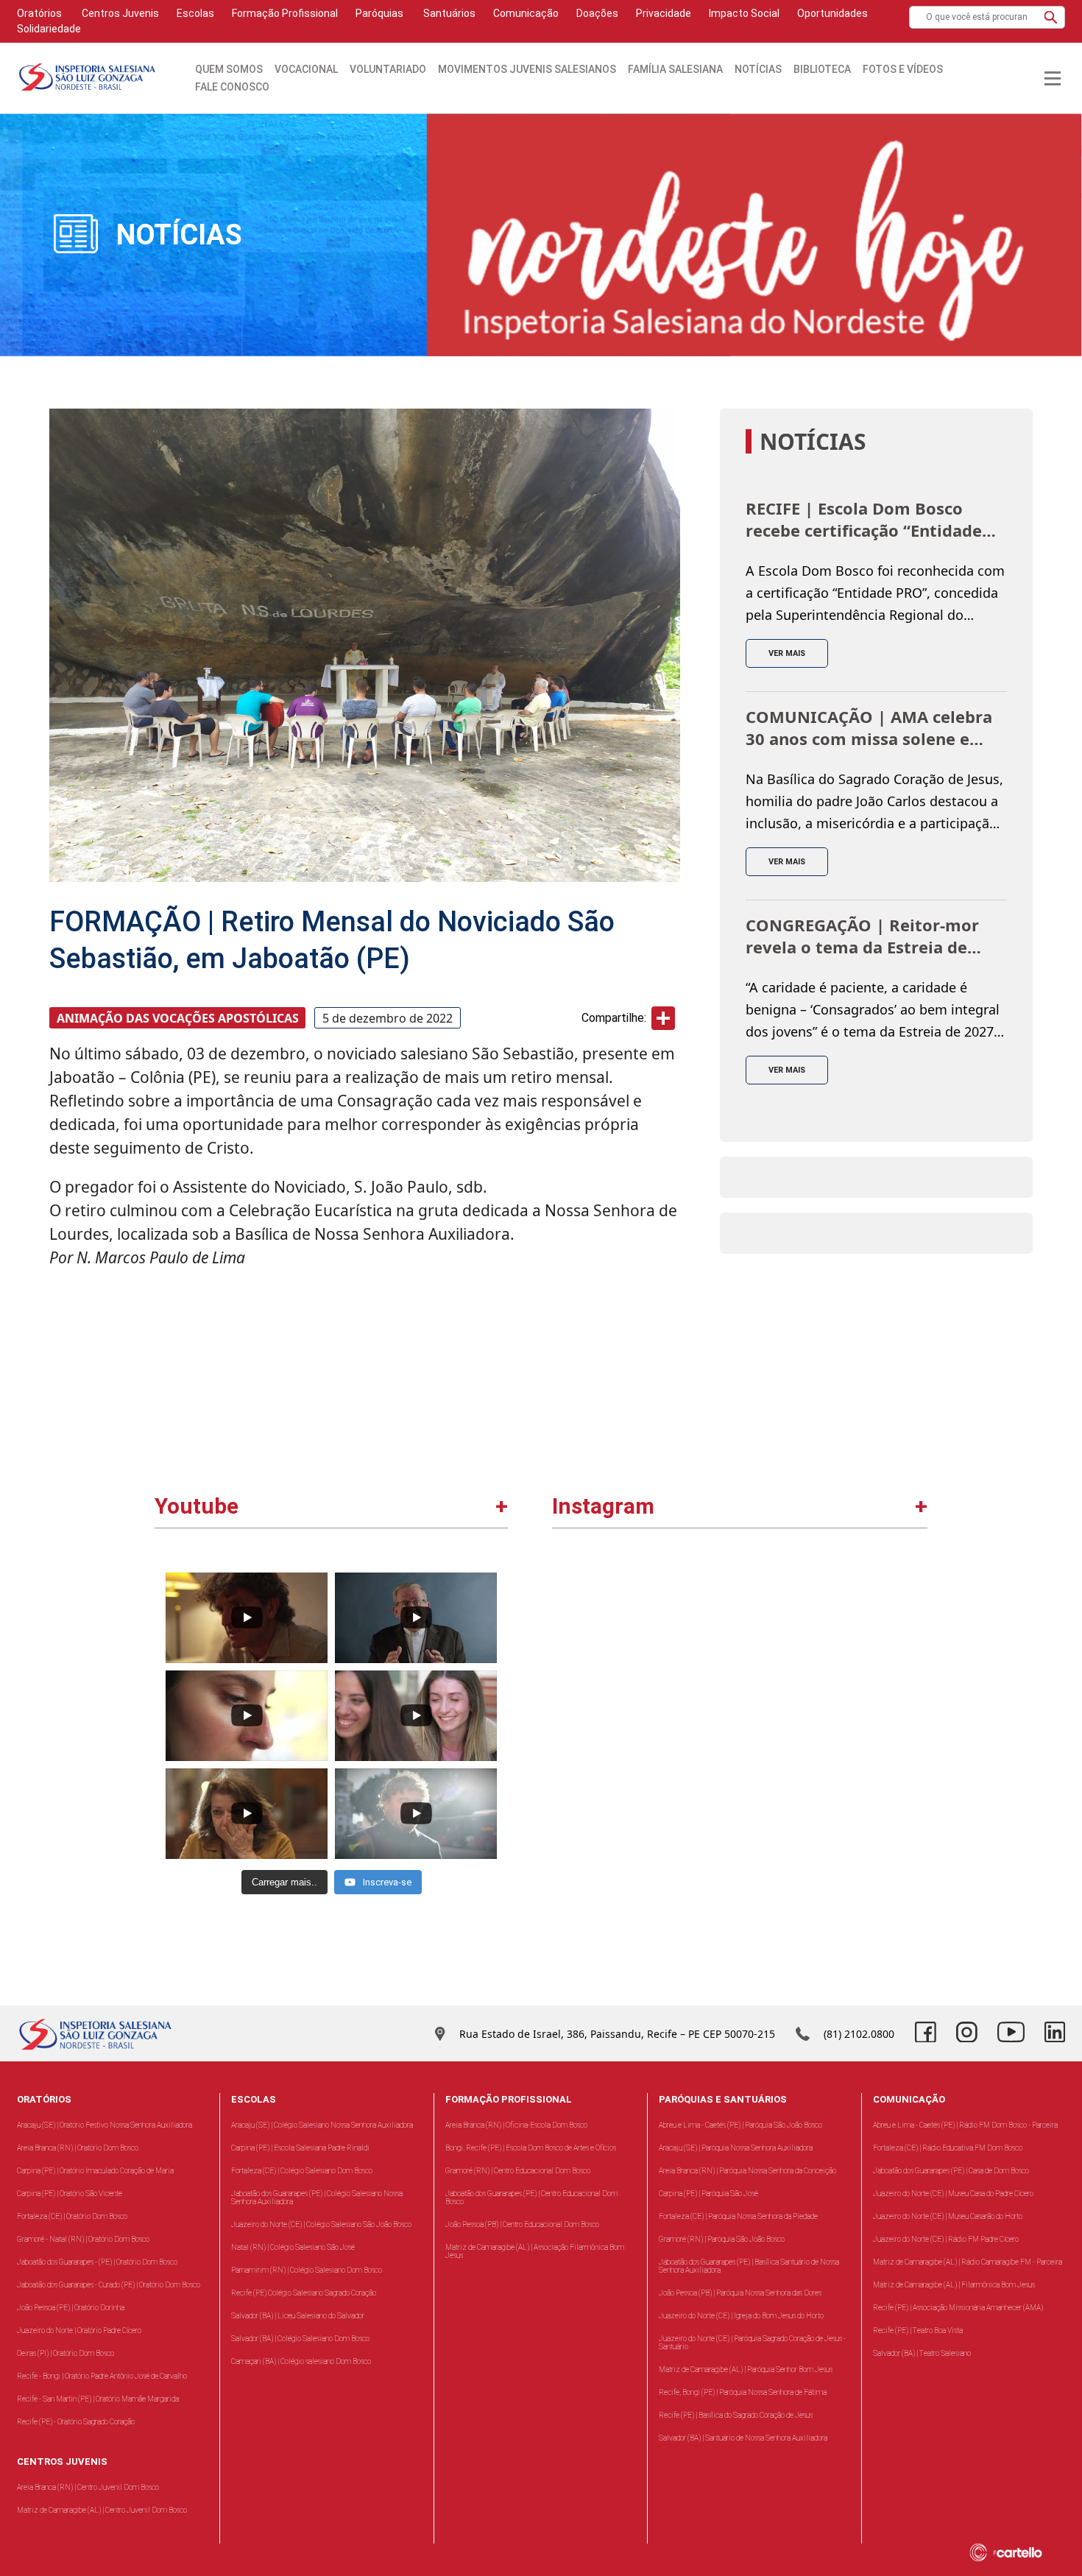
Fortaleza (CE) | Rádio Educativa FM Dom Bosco (948, 2148)
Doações (597, 13)
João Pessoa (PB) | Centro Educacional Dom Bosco (522, 2224)
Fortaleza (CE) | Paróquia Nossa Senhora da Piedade (738, 2216)
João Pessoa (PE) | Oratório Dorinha (71, 2308)
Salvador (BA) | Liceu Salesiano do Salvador (298, 2316)
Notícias (758, 69)
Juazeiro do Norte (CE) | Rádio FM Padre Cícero (946, 2239)
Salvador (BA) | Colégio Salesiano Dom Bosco (300, 2339)
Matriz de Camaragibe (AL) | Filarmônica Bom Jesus (954, 2285)
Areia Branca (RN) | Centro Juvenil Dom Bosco (88, 2487)
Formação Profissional (285, 13)
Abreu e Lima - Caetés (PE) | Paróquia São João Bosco (740, 2125)
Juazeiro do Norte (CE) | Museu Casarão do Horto (948, 2216)
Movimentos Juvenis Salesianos (527, 69)
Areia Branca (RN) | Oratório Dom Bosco (78, 2148)
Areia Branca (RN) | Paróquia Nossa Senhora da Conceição (747, 2171)
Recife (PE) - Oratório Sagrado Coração (76, 2422)
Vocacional (306, 69)
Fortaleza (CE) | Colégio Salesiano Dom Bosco (302, 2171)
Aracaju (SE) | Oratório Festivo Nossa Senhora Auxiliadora (105, 2125)
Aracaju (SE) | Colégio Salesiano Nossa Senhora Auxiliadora (322, 2125)
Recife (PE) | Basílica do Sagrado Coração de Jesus (736, 2415)
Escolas (195, 13)
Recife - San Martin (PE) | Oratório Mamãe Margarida (98, 2399)
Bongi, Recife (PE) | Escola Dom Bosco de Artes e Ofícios (531, 2148)
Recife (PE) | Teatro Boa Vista (918, 2330)
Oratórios (39, 13)
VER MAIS (787, 653)
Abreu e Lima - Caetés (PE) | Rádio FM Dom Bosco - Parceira (965, 2125)
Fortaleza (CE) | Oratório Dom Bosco (72, 2216)
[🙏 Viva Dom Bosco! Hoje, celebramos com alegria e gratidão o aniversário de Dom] (832, 1657)
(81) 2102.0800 (859, 2034)
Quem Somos (229, 69)
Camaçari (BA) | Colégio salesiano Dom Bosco (301, 2361)
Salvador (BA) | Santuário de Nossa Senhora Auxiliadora (743, 2438)
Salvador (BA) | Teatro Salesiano (922, 2353)
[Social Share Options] (570, 1737)
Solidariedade (49, 29)
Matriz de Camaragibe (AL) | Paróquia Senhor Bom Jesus (746, 2369)
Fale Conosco (232, 87)
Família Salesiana (675, 69)
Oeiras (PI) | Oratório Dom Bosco (66, 2353)
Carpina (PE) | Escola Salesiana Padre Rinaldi (300, 2148)
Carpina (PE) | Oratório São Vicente (70, 2194)
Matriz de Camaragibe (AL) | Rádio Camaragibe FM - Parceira (968, 2262)
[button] (1051, 17)
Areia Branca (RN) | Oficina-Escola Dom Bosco (516, 2125)
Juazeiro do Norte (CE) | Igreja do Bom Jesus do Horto (741, 2316)
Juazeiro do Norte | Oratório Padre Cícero (79, 2330)
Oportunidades (832, 13)
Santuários (448, 13)
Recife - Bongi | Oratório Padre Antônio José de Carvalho (102, 2376)
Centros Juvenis (119, 13)
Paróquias (379, 13)
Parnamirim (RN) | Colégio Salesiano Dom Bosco (307, 2270)
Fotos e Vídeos (903, 69)
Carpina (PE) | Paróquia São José (708, 2194)
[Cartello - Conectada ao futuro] (1023, 2552)
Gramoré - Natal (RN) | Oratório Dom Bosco (83, 2239)
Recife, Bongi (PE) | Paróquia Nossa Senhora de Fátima (743, 2392)
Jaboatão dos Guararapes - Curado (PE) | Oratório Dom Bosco (109, 2285)
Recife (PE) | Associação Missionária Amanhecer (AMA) (958, 2308)
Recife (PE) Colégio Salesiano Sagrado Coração (304, 2293)
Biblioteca (822, 69)
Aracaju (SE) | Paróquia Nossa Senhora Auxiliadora (736, 2148)
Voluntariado (388, 69)
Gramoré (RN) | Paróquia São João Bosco (722, 2239)
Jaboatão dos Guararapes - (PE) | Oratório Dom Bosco (97, 2262)
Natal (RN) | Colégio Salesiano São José (293, 2247)
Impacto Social (744, 13)
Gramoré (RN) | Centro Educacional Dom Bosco (518, 2171)
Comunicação (526, 13)
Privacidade (664, 13)
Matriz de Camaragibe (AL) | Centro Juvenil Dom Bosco (102, 2510)
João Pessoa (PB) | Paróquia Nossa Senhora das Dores (740, 2293)
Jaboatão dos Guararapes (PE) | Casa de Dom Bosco (951, 2171)
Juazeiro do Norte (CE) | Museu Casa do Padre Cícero (953, 2194)
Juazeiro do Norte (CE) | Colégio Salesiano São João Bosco (321, 2224)
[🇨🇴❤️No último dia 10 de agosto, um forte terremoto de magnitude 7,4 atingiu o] (648, 1657)
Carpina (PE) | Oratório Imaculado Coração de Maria (95, 2171)
